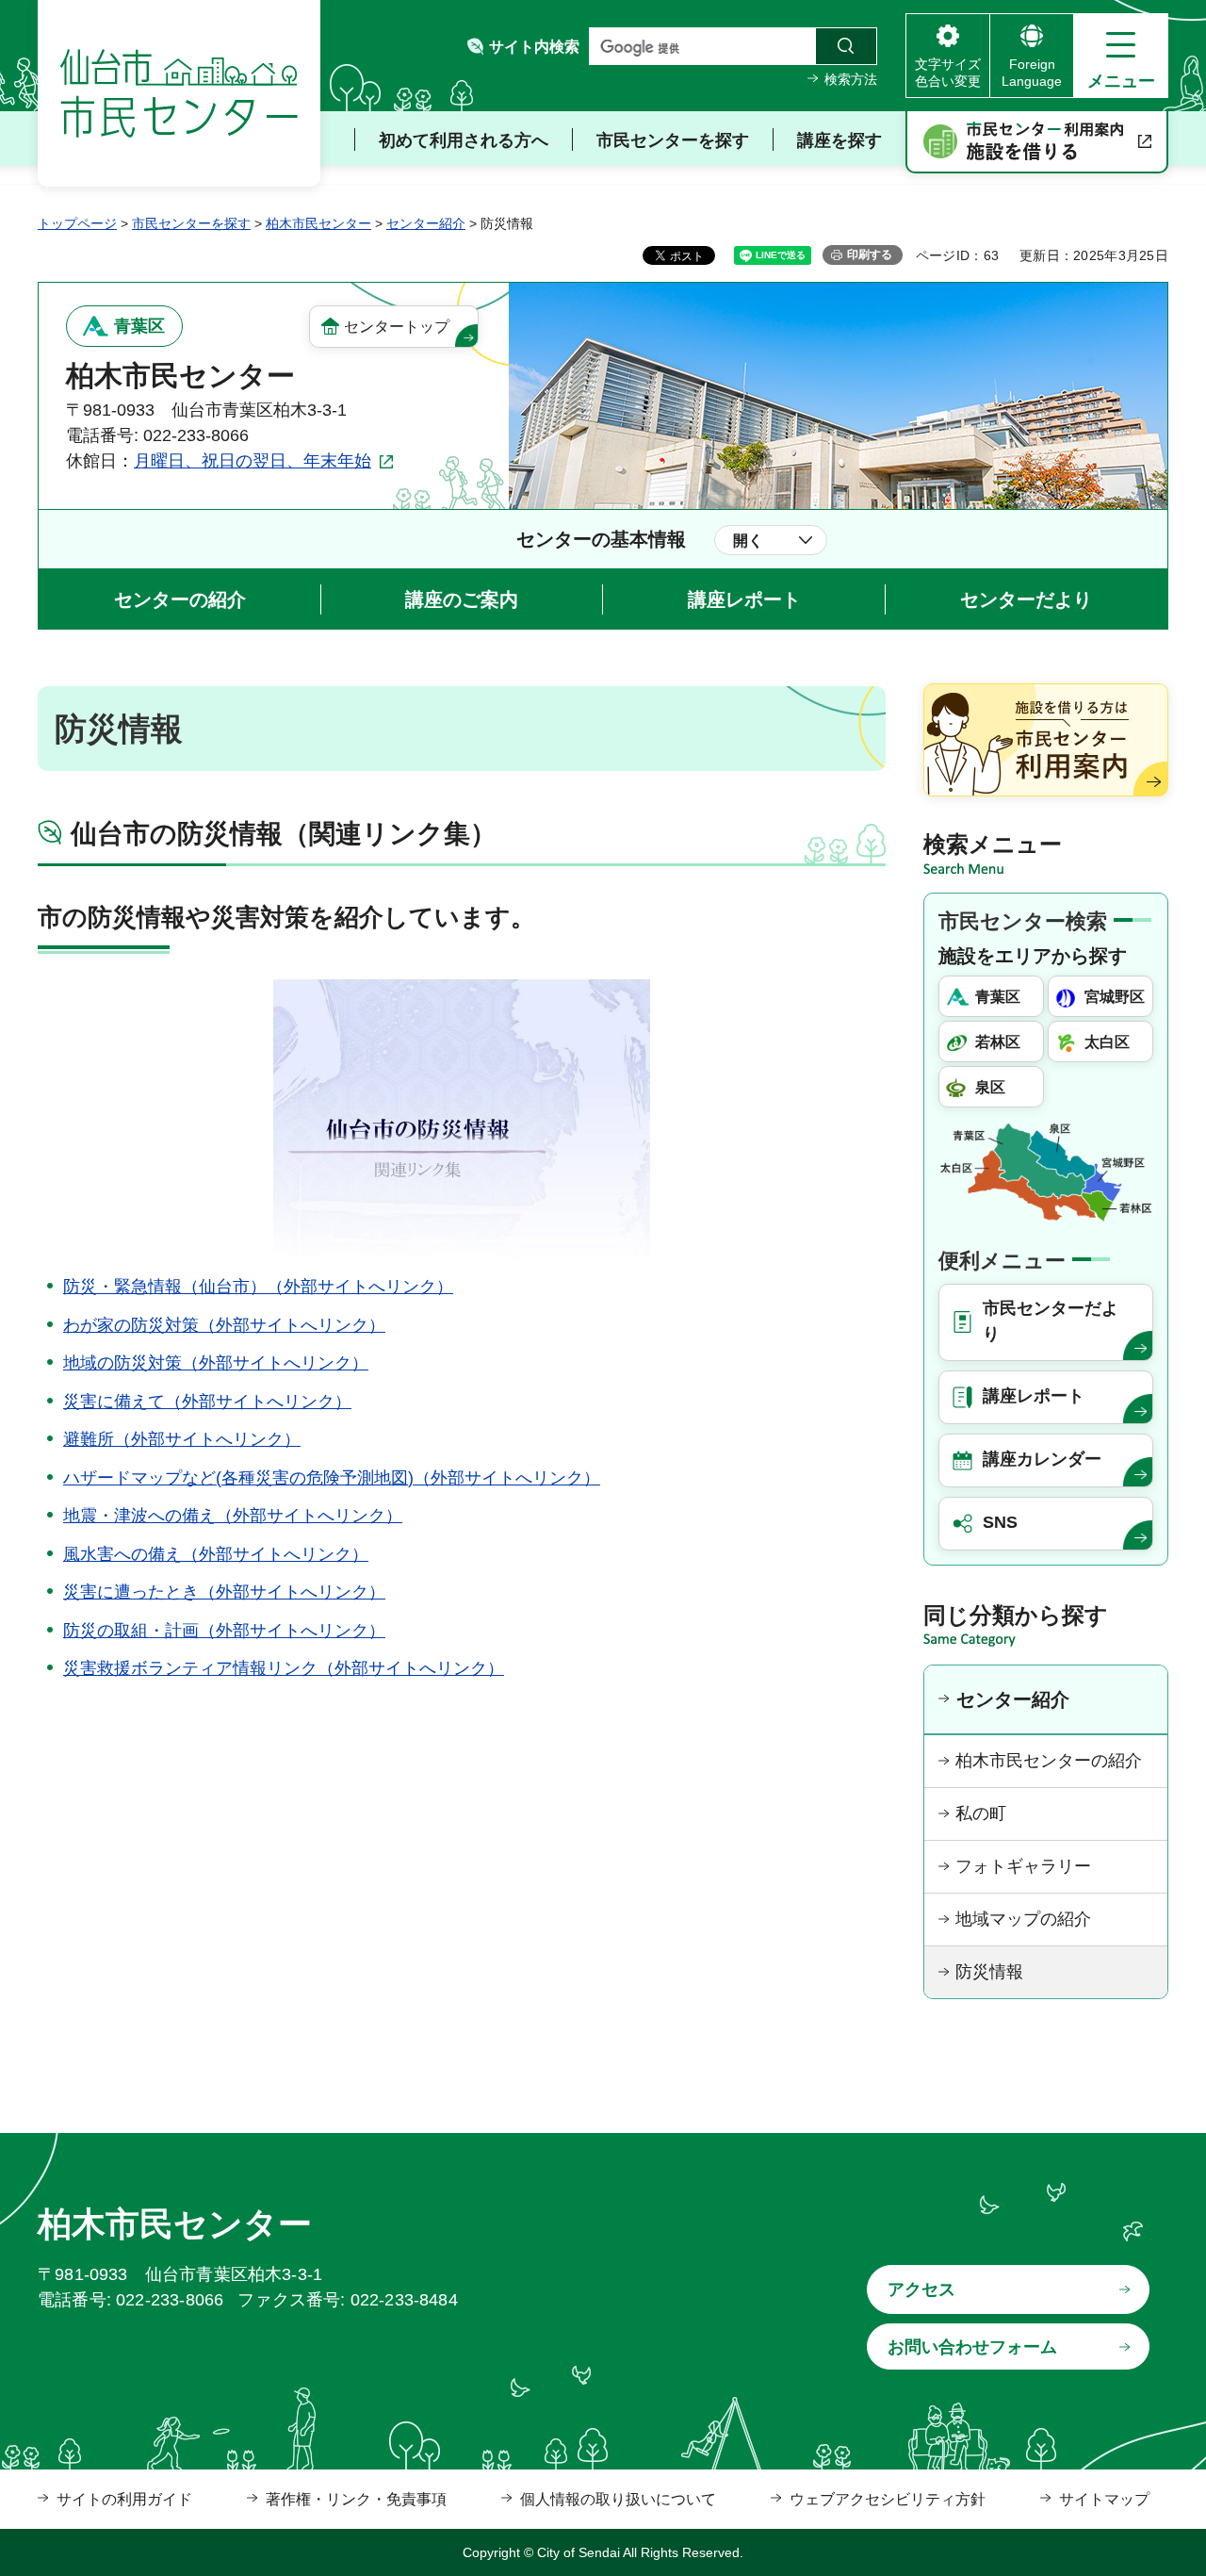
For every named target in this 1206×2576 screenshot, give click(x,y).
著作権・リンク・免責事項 (356, 2499)
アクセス (921, 2289)
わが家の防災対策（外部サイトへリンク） (224, 1325)
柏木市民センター (318, 223)
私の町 (981, 1813)
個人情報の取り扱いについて (618, 2499)
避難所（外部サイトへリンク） (182, 1439)
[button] (1121, 56)
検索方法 (851, 79)
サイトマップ (1104, 2499)
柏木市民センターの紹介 (1049, 1761)
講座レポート (744, 599)
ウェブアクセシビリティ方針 (888, 2499)
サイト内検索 (534, 47)
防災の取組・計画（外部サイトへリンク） (224, 1631)
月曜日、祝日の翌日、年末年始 (253, 461)
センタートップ (397, 327)
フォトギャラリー (1023, 1866)
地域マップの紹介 (1023, 1919)
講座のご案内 (462, 599)
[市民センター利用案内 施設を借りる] (1037, 142)
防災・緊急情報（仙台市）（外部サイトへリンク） (258, 1287)
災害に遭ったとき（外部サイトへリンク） (224, 1592)
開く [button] (748, 541)
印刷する (870, 254)
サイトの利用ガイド (124, 2499)
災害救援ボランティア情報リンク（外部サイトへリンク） (284, 1668)
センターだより (1026, 599)
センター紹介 (426, 223)
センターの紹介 (180, 599)
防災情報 (989, 1972)
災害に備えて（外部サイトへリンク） (207, 1402)
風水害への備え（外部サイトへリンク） (216, 1554)
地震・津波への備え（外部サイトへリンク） (233, 1516)
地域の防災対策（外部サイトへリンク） (216, 1363)
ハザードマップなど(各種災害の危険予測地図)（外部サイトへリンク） (332, 1478)
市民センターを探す (191, 223)
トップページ (77, 223)
